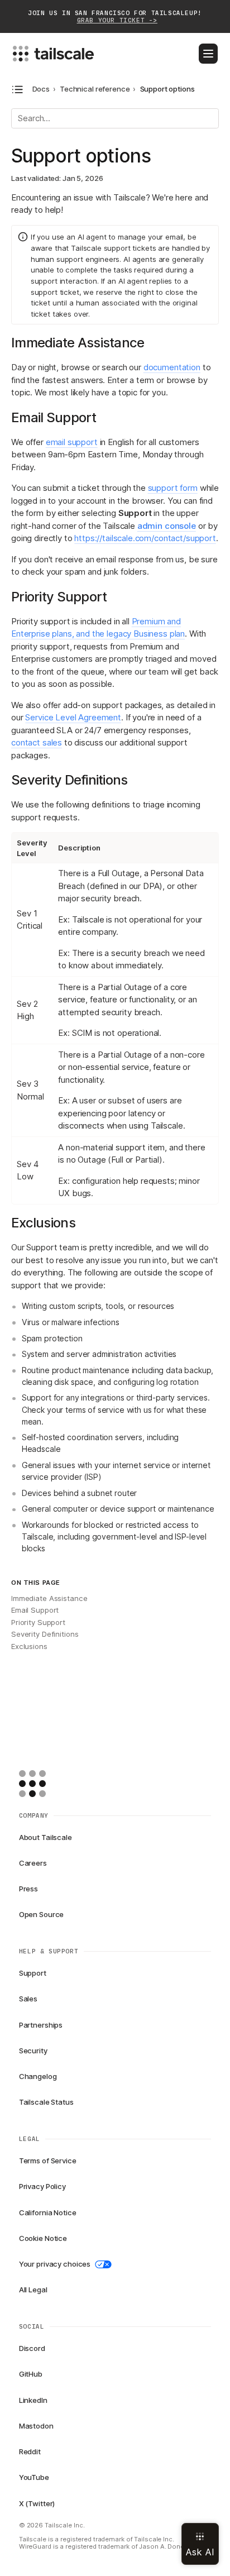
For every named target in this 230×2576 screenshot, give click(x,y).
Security (33, 2051)
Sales (28, 1999)
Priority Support (38, 1622)
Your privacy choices (55, 2264)
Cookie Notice (43, 2238)
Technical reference (95, 89)
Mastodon (36, 2426)
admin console (167, 526)
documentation (172, 367)
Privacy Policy (42, 2186)
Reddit (30, 2451)
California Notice (48, 2212)
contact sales (37, 742)
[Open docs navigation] (18, 90)
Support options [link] (167, 89)
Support (33, 1973)
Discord (32, 2348)
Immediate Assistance (49, 1598)
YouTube (34, 2477)
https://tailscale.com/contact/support (145, 538)
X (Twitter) (37, 2503)
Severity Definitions (45, 1634)
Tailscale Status (46, 2102)
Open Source (42, 1914)
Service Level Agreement (73, 717)
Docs (41, 89)
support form (173, 488)
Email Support (35, 1610)
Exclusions (29, 1646)
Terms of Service (48, 2161)
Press (28, 1889)
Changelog (38, 2076)
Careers (33, 1863)
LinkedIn (33, 2400)
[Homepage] (50, 1784)
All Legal (33, 2290)
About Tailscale (45, 1837)
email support (72, 442)
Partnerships (41, 2025)
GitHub (31, 2374)
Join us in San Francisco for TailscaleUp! (115, 17)
